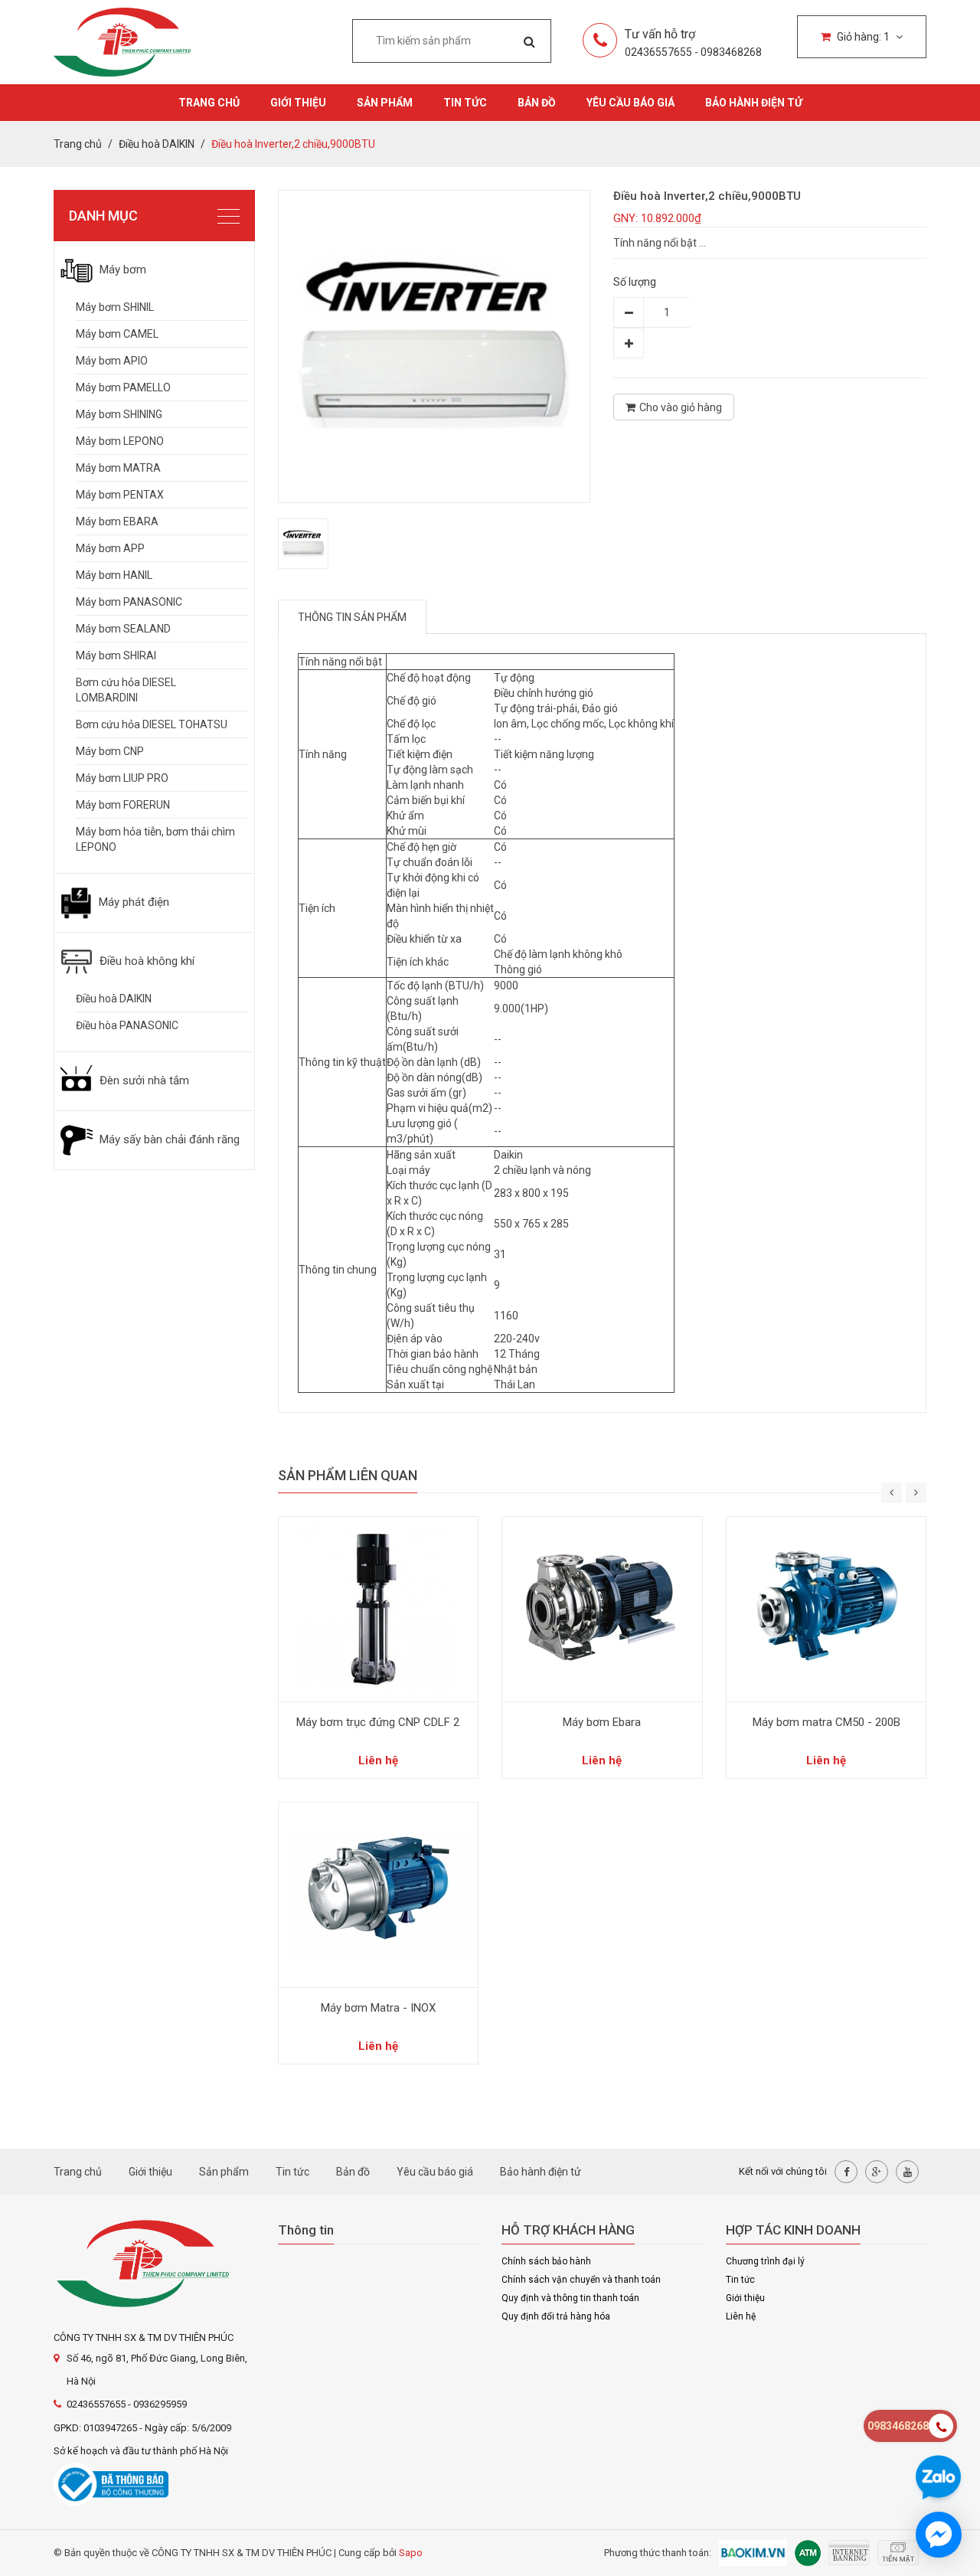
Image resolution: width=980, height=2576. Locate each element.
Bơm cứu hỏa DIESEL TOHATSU (152, 724)
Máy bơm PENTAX (120, 495)
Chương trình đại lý (765, 2261)
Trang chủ (209, 103)
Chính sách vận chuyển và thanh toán (581, 2280)
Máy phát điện (132, 902)
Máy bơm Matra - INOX (378, 2008)
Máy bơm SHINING (119, 414)
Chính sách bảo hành (546, 2261)
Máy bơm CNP (110, 751)
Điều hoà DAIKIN (114, 999)
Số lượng (635, 282)
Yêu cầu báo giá (630, 103)
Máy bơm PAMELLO (123, 387)
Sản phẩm (385, 103)
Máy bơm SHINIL (115, 307)
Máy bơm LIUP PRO (122, 778)
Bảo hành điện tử (754, 103)
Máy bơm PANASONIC (129, 602)
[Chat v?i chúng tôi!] (939, 2535)
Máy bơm (121, 270)
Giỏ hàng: (862, 37)
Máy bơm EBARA (117, 521)
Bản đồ (537, 103)
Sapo (411, 2553)
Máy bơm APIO (112, 361)
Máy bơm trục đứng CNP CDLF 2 (378, 1722)
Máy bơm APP (110, 548)
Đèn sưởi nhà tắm (143, 1080)
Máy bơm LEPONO (120, 441)
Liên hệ (741, 2316)
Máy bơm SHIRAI (116, 655)
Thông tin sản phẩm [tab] (352, 617)
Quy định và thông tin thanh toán (570, 2298)
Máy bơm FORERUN (123, 805)
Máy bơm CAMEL (117, 334)
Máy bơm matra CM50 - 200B (826, 1722)
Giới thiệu (298, 103)
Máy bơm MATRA (118, 468)
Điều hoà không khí (145, 961)
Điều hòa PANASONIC (127, 1025)
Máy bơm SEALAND (123, 629)
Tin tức (465, 103)
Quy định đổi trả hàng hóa (556, 2316)
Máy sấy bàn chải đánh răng (168, 1139)
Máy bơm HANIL (114, 575)
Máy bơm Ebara (602, 1722)
